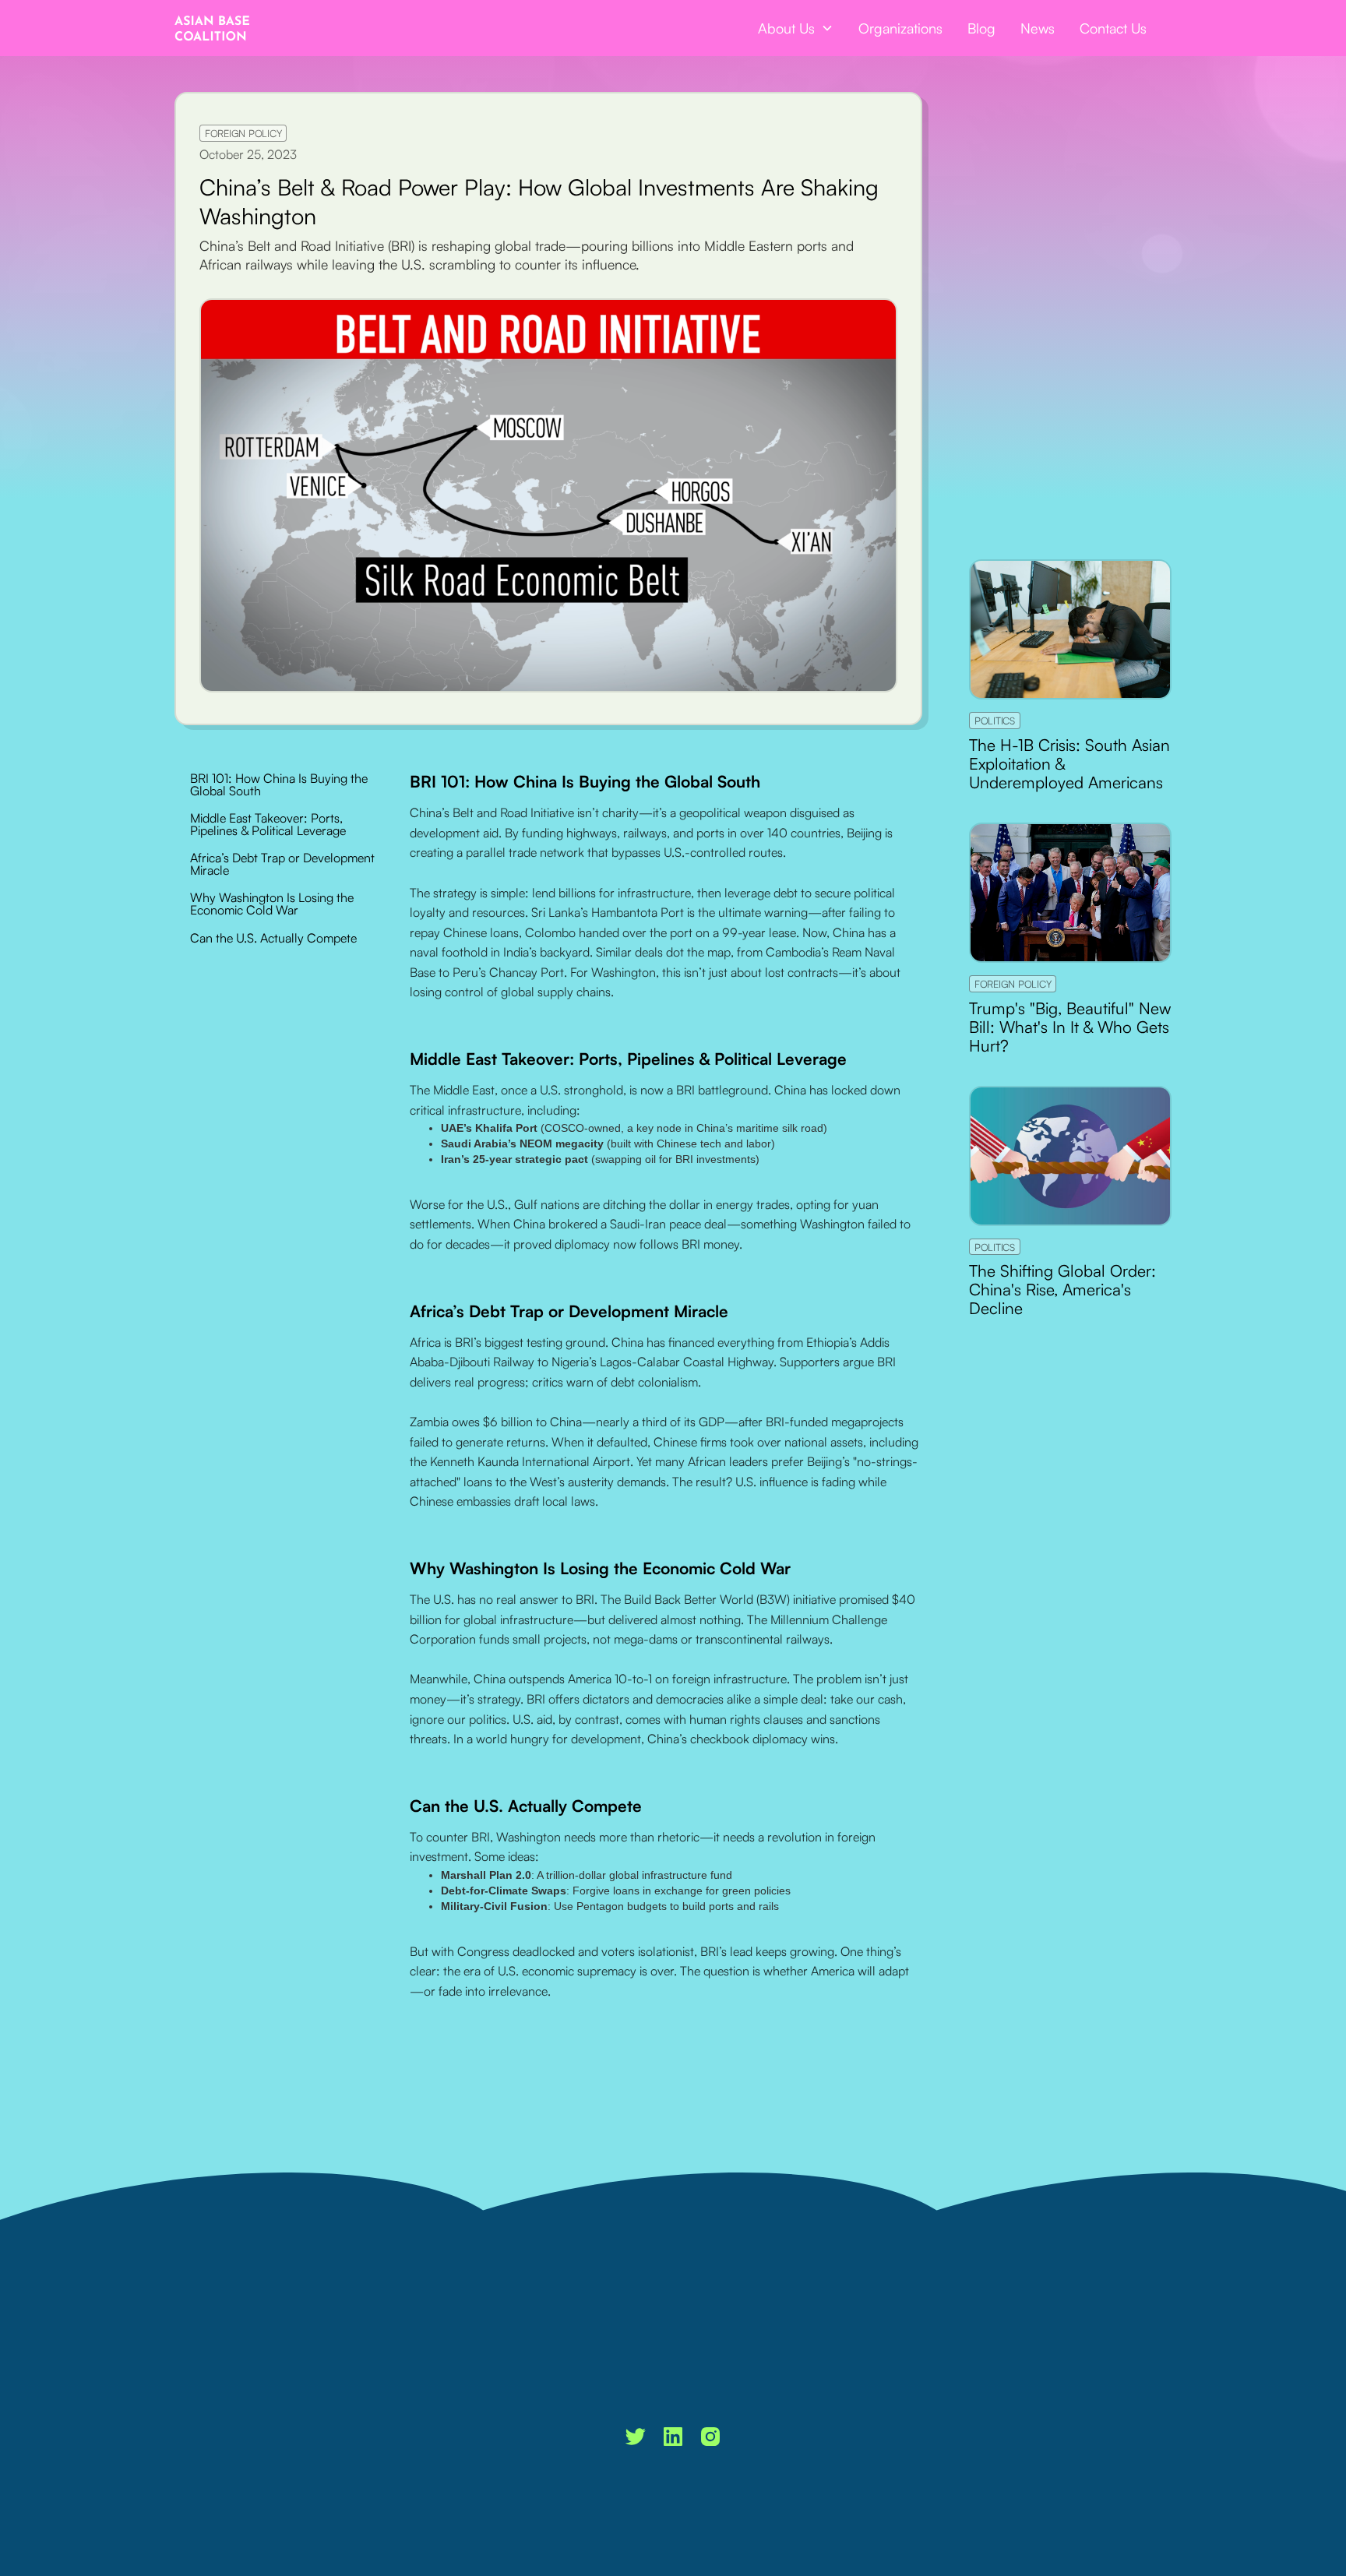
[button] (796, 28)
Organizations (900, 28)
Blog (981, 28)
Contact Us (1113, 28)
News (1038, 28)
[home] (212, 28)
